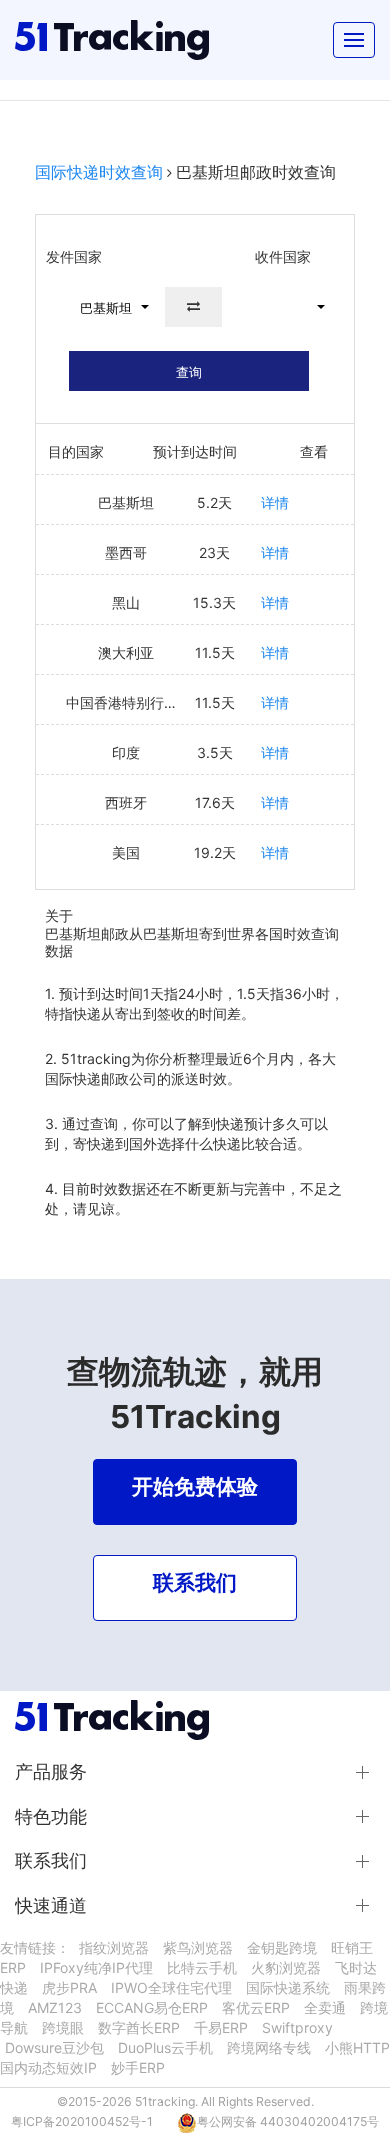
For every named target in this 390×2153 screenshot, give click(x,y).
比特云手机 (202, 1967)
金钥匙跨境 (282, 1947)
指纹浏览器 (114, 1947)
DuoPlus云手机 (165, 2047)
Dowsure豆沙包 (54, 2047)
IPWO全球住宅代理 (171, 1987)
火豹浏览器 (286, 1967)
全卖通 (325, 2007)
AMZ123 (55, 2007)
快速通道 (51, 1905)
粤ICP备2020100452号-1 (82, 2121)
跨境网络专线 (269, 2047)
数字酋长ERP (139, 2027)
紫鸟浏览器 (198, 1947)
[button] (106, 307)
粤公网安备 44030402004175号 (288, 2121)
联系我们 (51, 1860)
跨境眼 (63, 2027)
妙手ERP (138, 2067)
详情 (275, 502)
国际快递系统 (288, 1987)
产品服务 (51, 1771)
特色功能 (51, 1816)
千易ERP (221, 2027)
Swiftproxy (297, 2027)
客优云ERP (256, 2007)
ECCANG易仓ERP (152, 2007)
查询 (189, 372)
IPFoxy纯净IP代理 (96, 1967)
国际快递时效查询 (99, 172)
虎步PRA (69, 1987)
